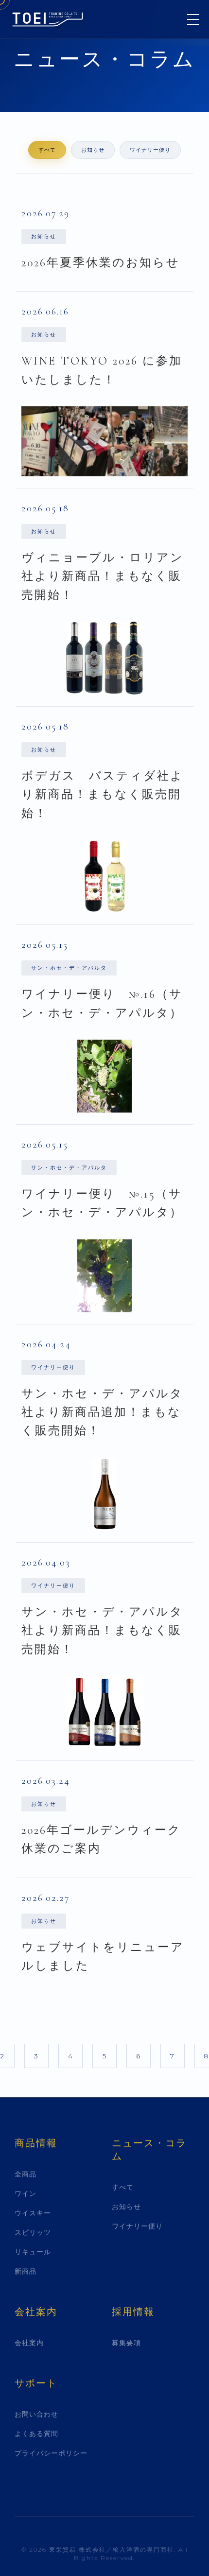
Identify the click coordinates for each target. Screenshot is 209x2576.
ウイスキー (33, 2213)
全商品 (26, 2174)
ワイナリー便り (150, 150)
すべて (47, 150)
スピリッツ (33, 2232)
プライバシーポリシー (51, 2453)
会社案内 (29, 2343)
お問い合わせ (36, 2414)
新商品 (26, 2271)
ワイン (26, 2193)
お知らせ (93, 150)
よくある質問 (36, 2434)
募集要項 (126, 2343)
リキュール (33, 2252)
